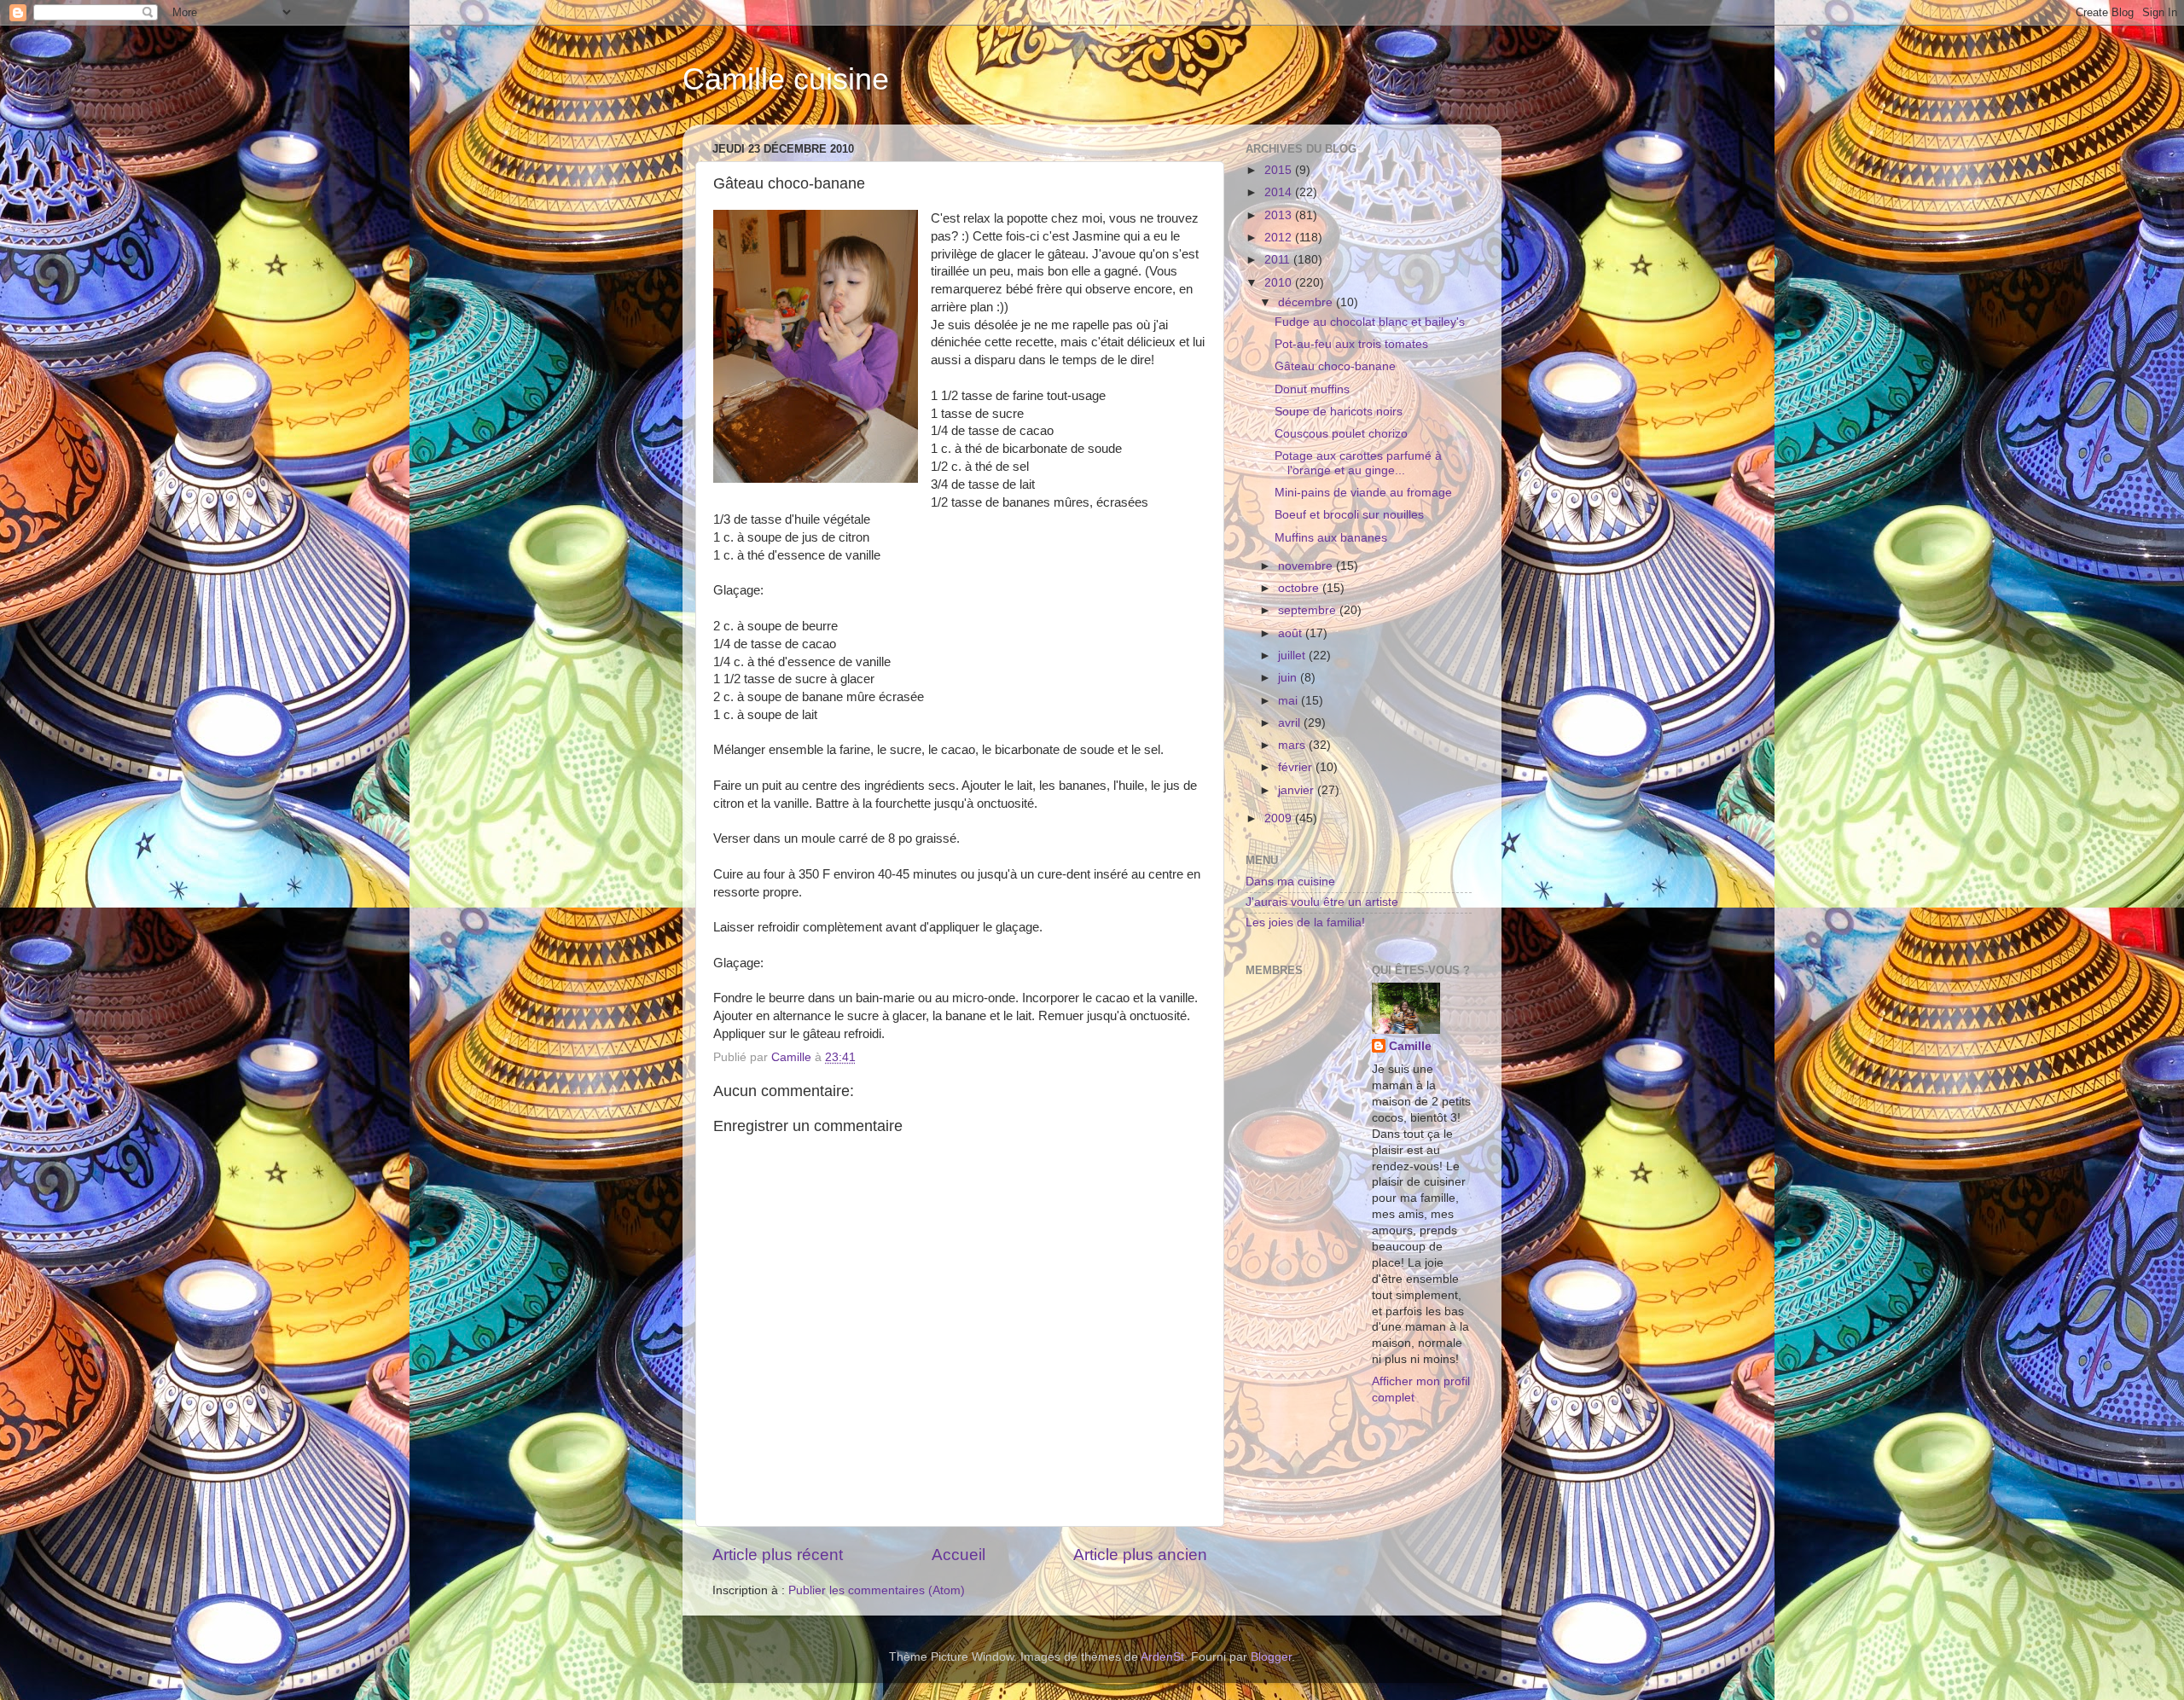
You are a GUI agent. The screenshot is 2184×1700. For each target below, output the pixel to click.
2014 (1280, 192)
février (1297, 767)
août (1292, 633)
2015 (1280, 170)
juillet (1293, 656)
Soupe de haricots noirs (1339, 412)
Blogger (1271, 1657)
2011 (1279, 260)
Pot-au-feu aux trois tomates (1351, 344)
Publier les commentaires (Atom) (877, 1590)
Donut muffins (1312, 389)
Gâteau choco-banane (1335, 366)
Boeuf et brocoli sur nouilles (1349, 515)
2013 (1280, 215)
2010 (1280, 283)
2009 (1280, 818)
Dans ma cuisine (1290, 882)
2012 (1280, 238)
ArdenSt (1162, 1657)
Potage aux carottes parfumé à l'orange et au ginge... (1358, 463)
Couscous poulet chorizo (1341, 434)
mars (1293, 745)
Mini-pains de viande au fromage (1363, 493)
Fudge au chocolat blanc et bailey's (1370, 322)
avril (1291, 723)
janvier (1298, 790)
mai (1289, 701)
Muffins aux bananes (1331, 538)
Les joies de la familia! (1305, 923)
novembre (1307, 566)
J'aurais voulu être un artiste (1322, 902)
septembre (1309, 610)
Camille (1410, 1046)
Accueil (958, 1555)
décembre (1307, 302)
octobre (1300, 588)
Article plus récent (778, 1555)
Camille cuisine (786, 79)
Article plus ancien (1140, 1555)
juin (1289, 678)
